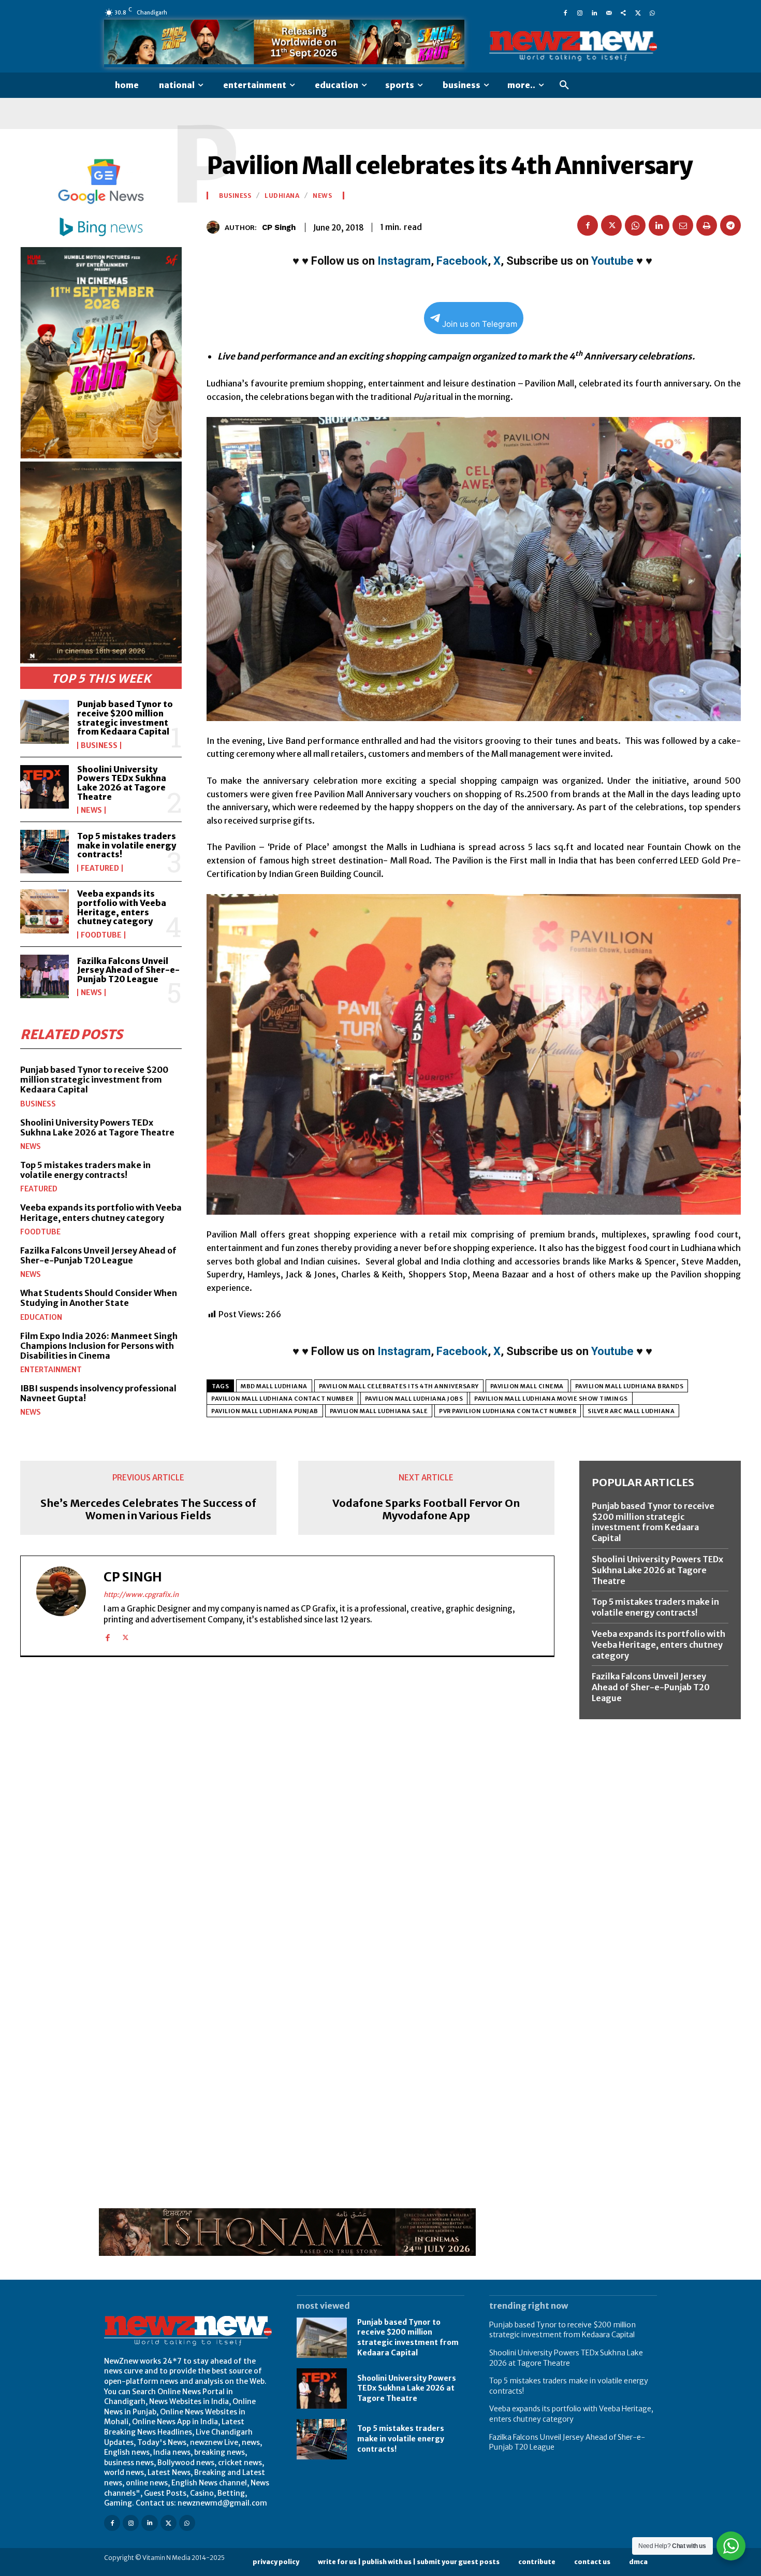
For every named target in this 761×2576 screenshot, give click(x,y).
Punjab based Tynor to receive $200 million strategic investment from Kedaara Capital (125, 718)
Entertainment (51, 1370)
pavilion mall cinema (527, 1386)
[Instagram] (580, 12)
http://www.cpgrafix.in (141, 1595)
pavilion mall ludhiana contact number (282, 1399)
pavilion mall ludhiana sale (379, 1411)
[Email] (683, 225)
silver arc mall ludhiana (631, 1411)
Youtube (612, 261)
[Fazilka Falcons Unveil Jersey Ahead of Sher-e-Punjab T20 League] (45, 976)
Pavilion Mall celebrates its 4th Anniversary (399, 1386)
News (91, 810)
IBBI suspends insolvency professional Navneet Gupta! (98, 1393)
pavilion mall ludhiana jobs (414, 1399)
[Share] (623, 12)
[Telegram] (730, 225)
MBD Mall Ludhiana (274, 1386)
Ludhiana (282, 196)
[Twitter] (638, 12)
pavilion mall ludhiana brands (630, 1386)
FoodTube (101, 935)
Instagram (404, 261)
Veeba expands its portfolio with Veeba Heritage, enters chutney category (122, 907)
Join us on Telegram (480, 324)
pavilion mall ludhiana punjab (265, 1411)
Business (99, 745)
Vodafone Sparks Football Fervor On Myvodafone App (426, 1509)
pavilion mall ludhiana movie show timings (551, 1399)
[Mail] (609, 12)
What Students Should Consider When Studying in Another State (99, 1298)
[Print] (707, 225)
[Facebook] (565, 12)
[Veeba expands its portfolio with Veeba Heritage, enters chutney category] (45, 911)
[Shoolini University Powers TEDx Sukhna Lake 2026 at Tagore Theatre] (45, 787)
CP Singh (279, 227)
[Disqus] (287, 1807)
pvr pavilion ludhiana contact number (508, 1411)
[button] (564, 85)
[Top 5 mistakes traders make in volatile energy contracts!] (45, 852)
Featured (100, 868)
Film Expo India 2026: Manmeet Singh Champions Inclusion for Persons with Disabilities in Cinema (99, 1346)
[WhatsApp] (652, 12)
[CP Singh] (216, 227)
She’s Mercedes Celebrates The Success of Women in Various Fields (148, 1509)
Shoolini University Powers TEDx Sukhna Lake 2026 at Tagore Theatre (122, 783)
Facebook (462, 261)
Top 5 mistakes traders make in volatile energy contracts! (127, 845)
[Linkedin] (594, 12)
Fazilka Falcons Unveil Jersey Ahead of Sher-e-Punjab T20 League (128, 970)
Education (41, 1317)
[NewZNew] (573, 46)
